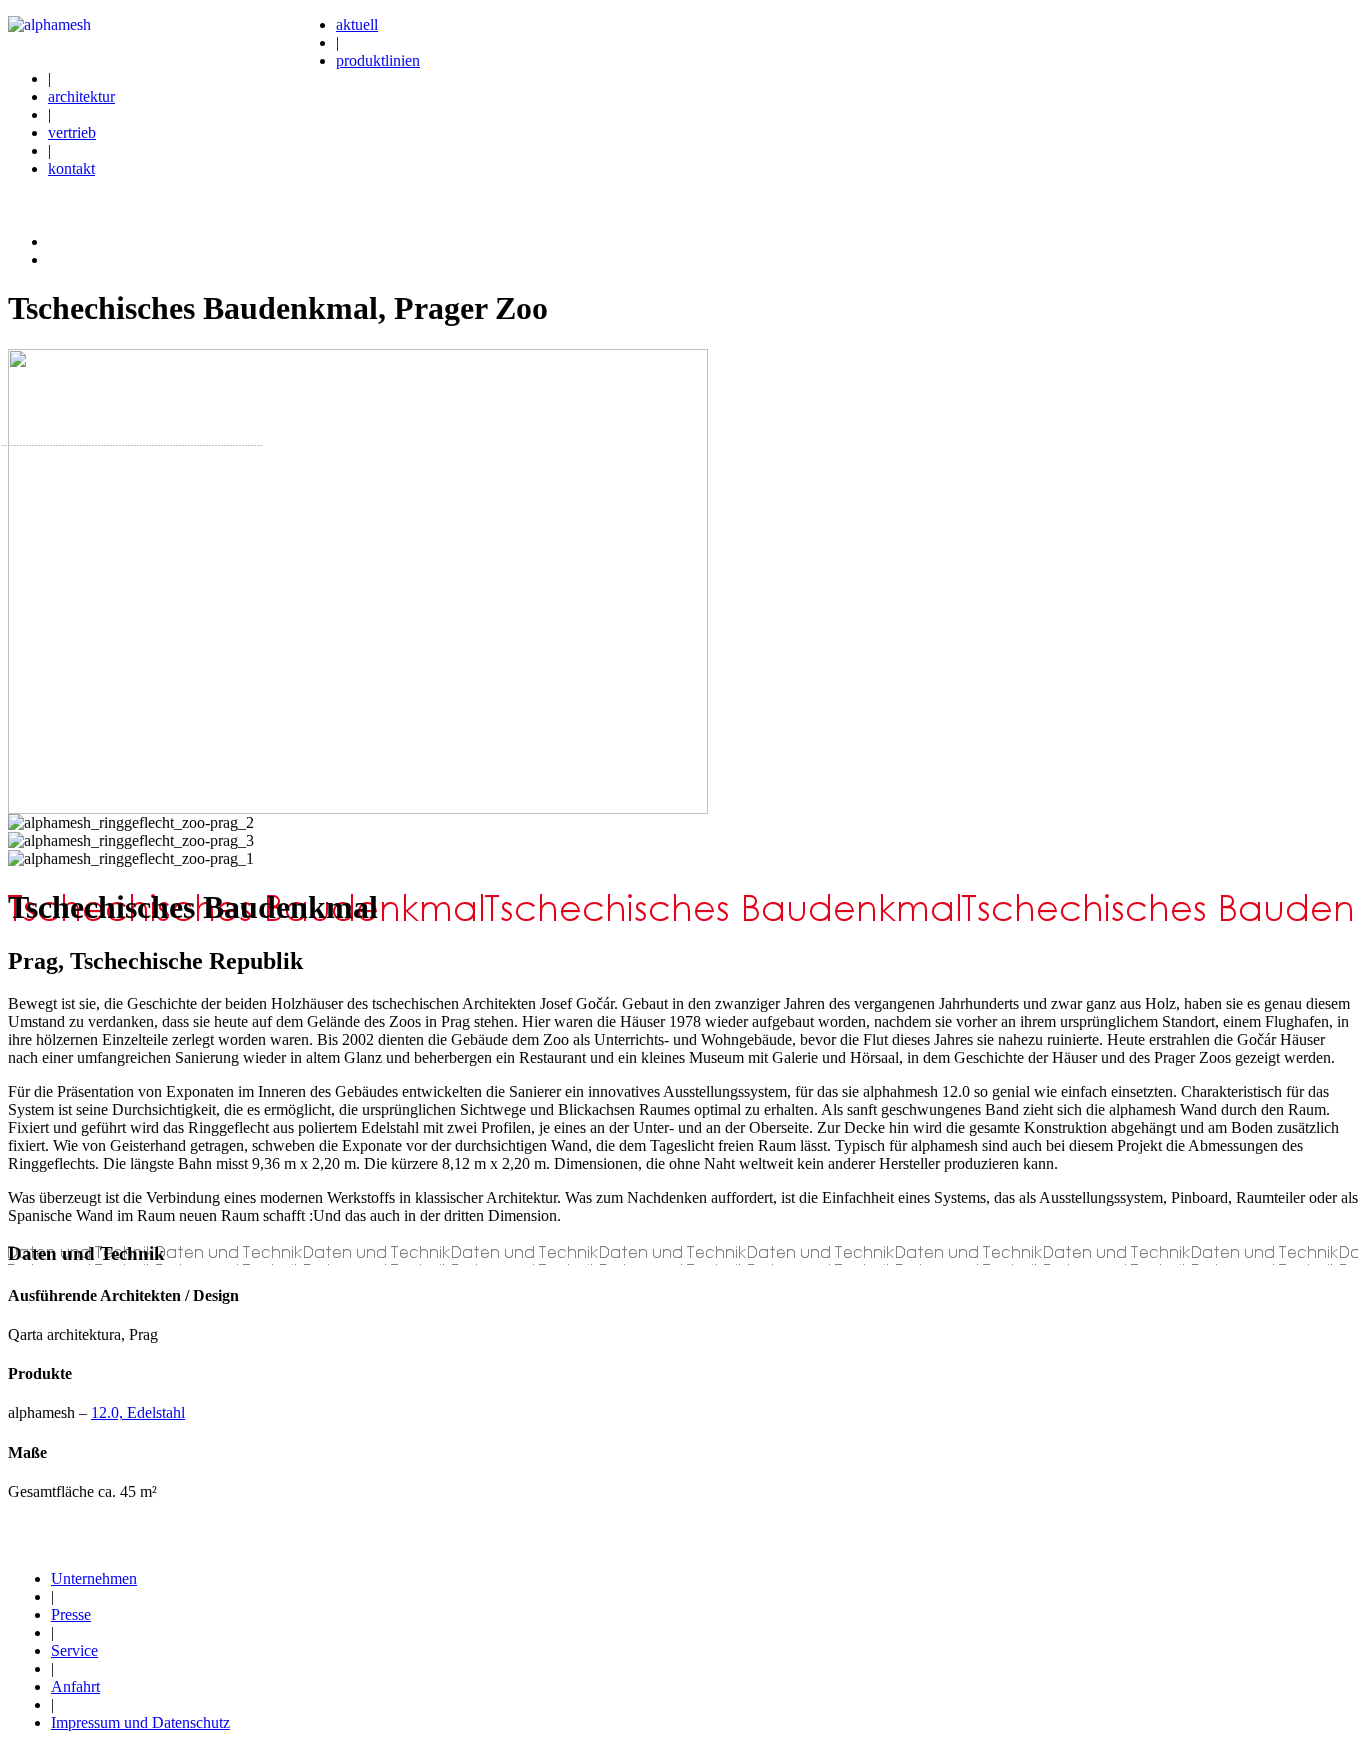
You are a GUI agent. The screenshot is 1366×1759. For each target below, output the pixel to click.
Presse (71, 1614)
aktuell (357, 24)
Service (74, 1650)
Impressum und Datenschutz (140, 1722)
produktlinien (378, 60)
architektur (81, 96)
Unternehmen (94, 1578)
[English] (57, 257)
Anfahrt (75, 1686)
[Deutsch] (57, 239)
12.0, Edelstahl (138, 1412)
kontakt (71, 168)
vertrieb (72, 132)
